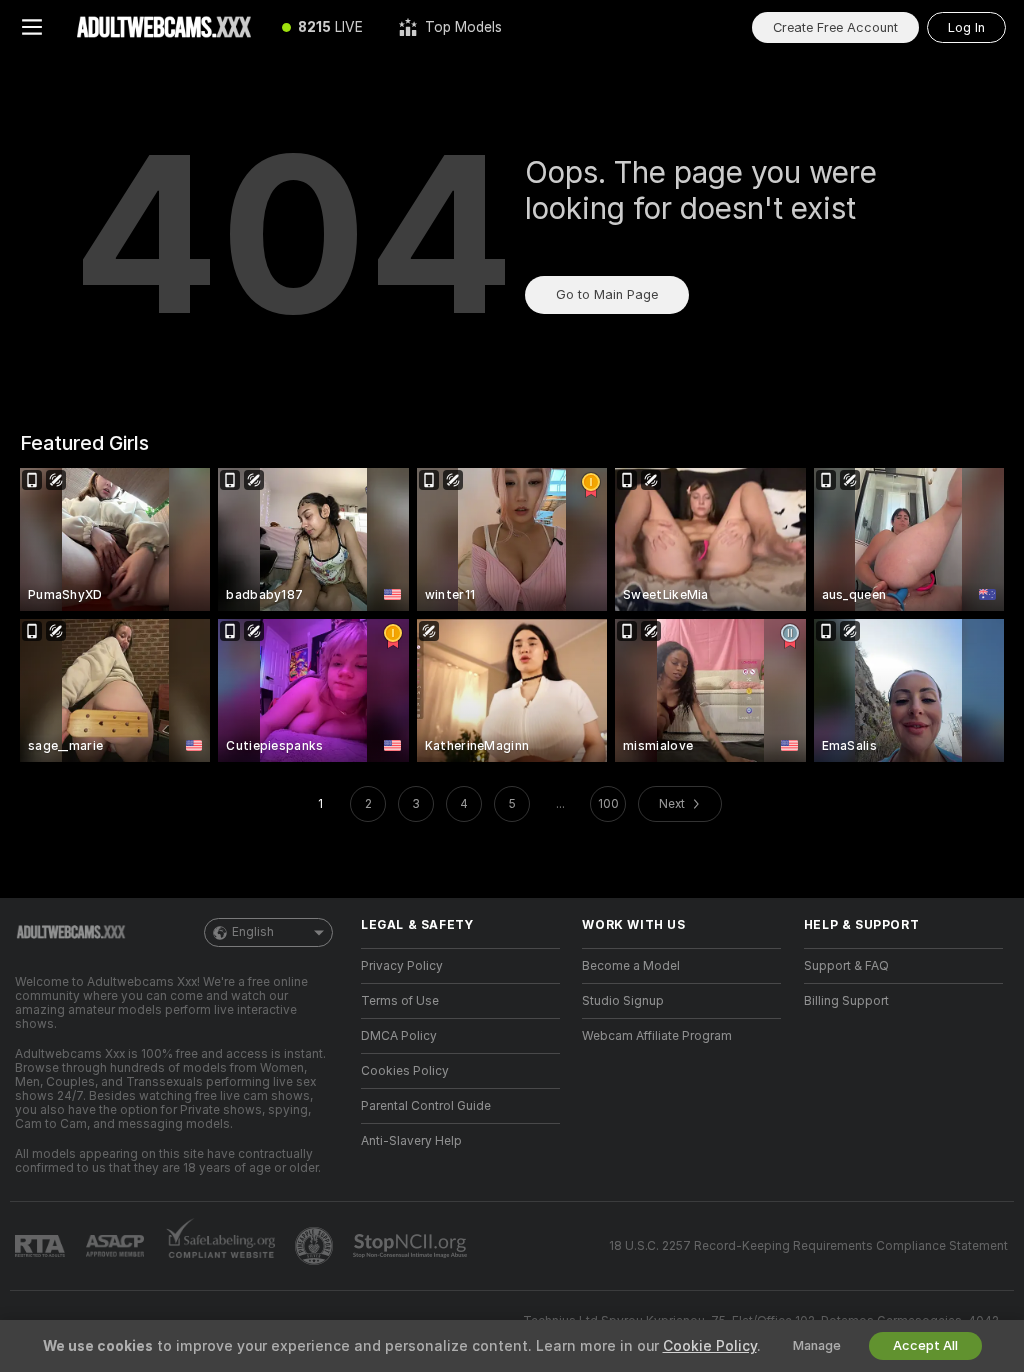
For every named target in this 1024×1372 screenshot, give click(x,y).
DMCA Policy (399, 1036)
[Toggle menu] (32, 27)
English (253, 932)
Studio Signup (623, 1001)
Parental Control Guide (426, 1106)
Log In (966, 27)
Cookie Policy (710, 1346)
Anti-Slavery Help (411, 1141)
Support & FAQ (846, 966)
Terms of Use (400, 1001)
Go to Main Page (607, 294)
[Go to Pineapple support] (316, 1246)
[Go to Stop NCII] (412, 1246)
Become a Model (631, 966)
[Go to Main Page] (164, 27)
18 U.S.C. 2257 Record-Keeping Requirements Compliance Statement (808, 1246)
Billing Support (846, 1001)
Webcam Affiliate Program (657, 1036)
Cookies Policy (405, 1071)
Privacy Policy (402, 966)
